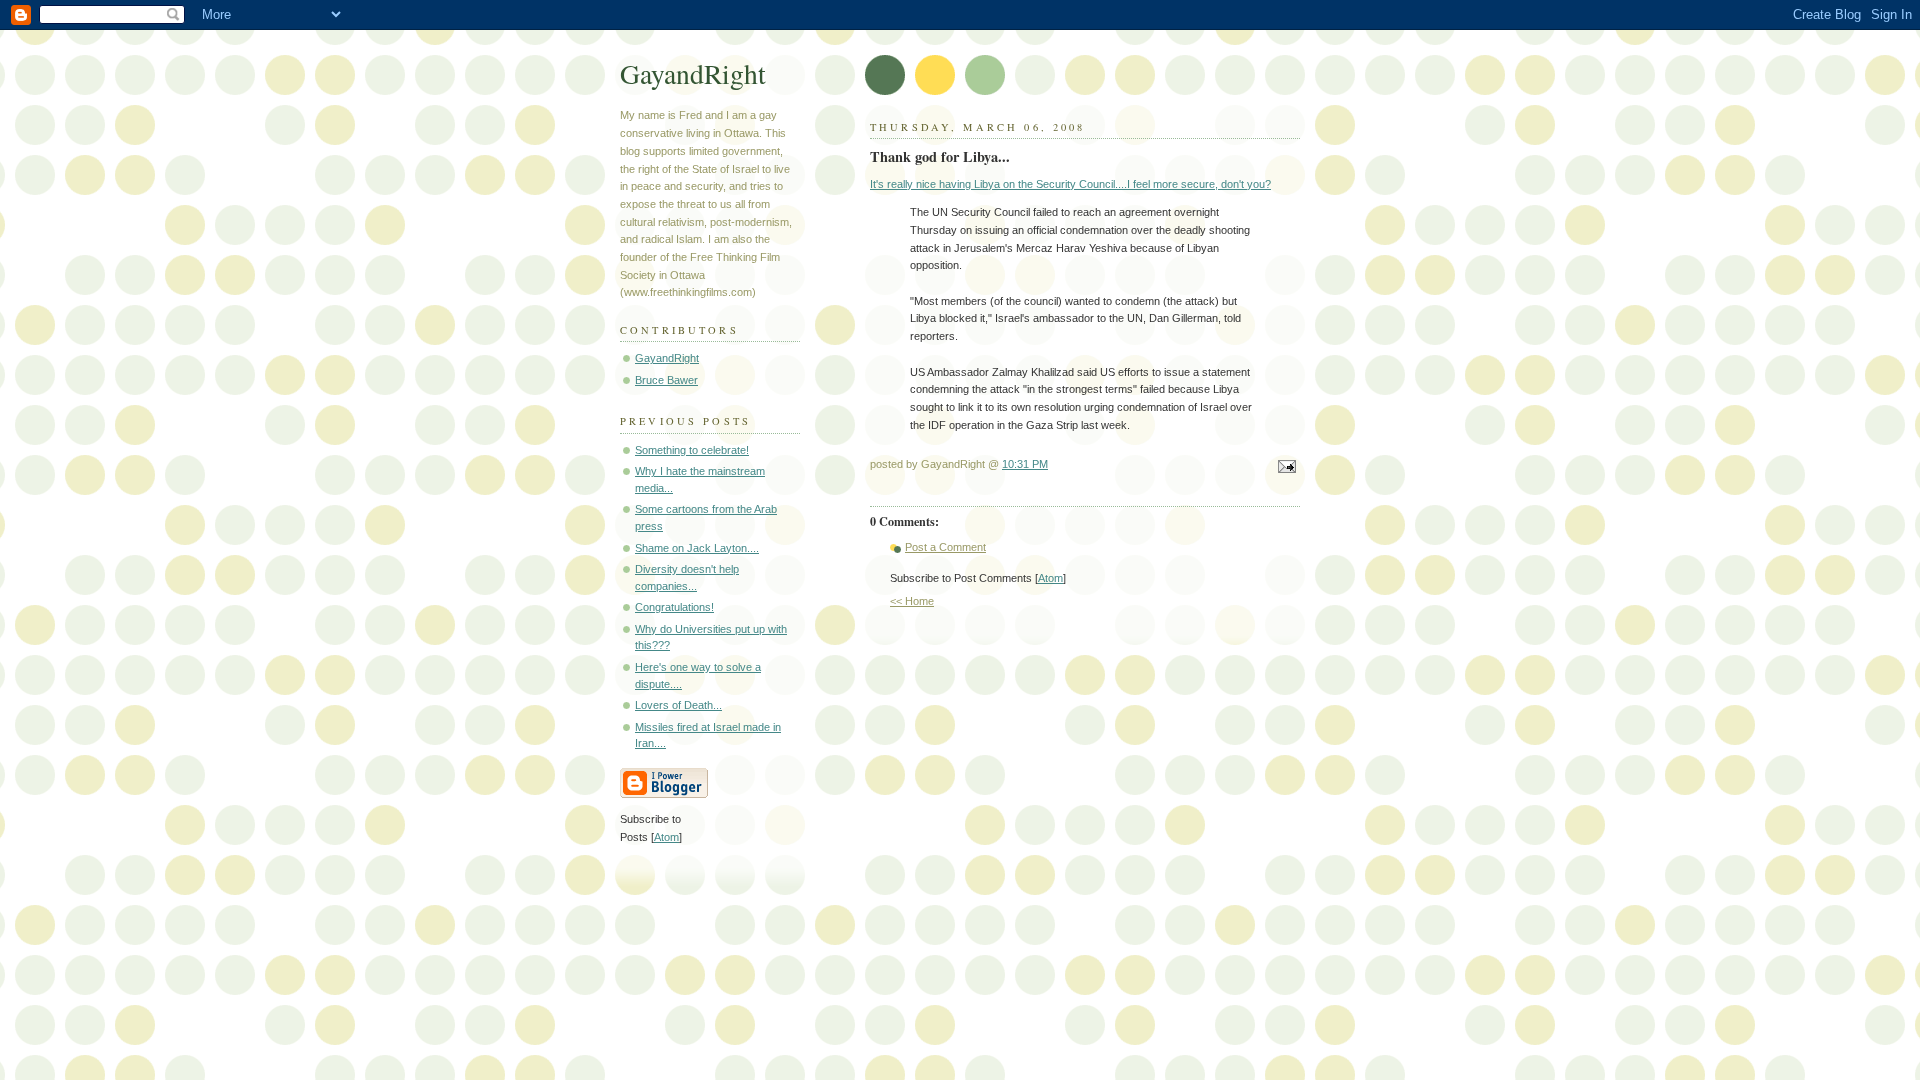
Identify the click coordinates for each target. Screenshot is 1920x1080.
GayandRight (693, 73)
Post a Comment (945, 547)
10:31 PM (1025, 464)
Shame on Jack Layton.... (697, 548)
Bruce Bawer (666, 380)
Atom (1050, 578)
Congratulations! (674, 607)
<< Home (912, 601)
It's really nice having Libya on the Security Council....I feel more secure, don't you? (1070, 184)
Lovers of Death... (678, 705)
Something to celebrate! (692, 450)
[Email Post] (1284, 468)
